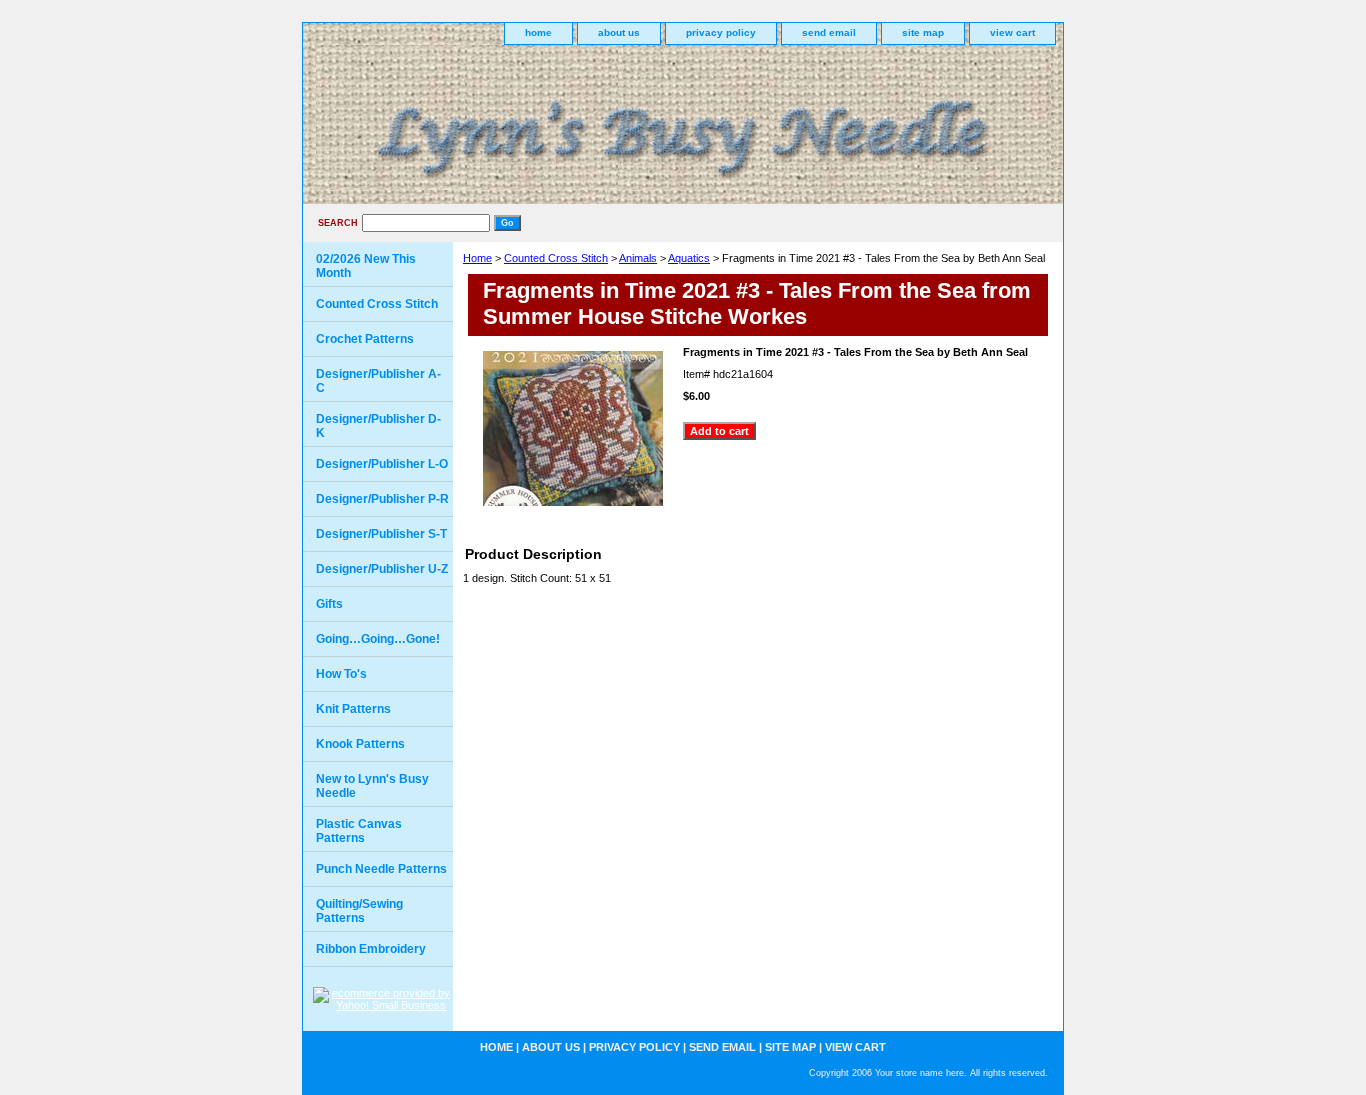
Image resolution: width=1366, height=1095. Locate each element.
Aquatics (689, 258)
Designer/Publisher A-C (378, 381)
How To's (341, 674)
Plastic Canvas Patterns (359, 831)
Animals (638, 258)
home (538, 32)
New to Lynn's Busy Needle (372, 786)
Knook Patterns (360, 744)
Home (477, 258)
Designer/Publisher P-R (382, 499)
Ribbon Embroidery (371, 949)
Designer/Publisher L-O (382, 464)
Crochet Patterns (365, 339)
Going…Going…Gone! (378, 639)
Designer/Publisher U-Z (382, 569)
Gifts (329, 604)
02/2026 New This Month (366, 266)
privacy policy (721, 32)
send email (829, 32)
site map (923, 32)
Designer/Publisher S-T (381, 534)
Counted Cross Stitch (556, 258)
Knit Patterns (353, 709)
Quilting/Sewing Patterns (359, 911)
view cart (1012, 32)
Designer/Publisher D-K (378, 426)
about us (619, 32)
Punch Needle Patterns (381, 869)
